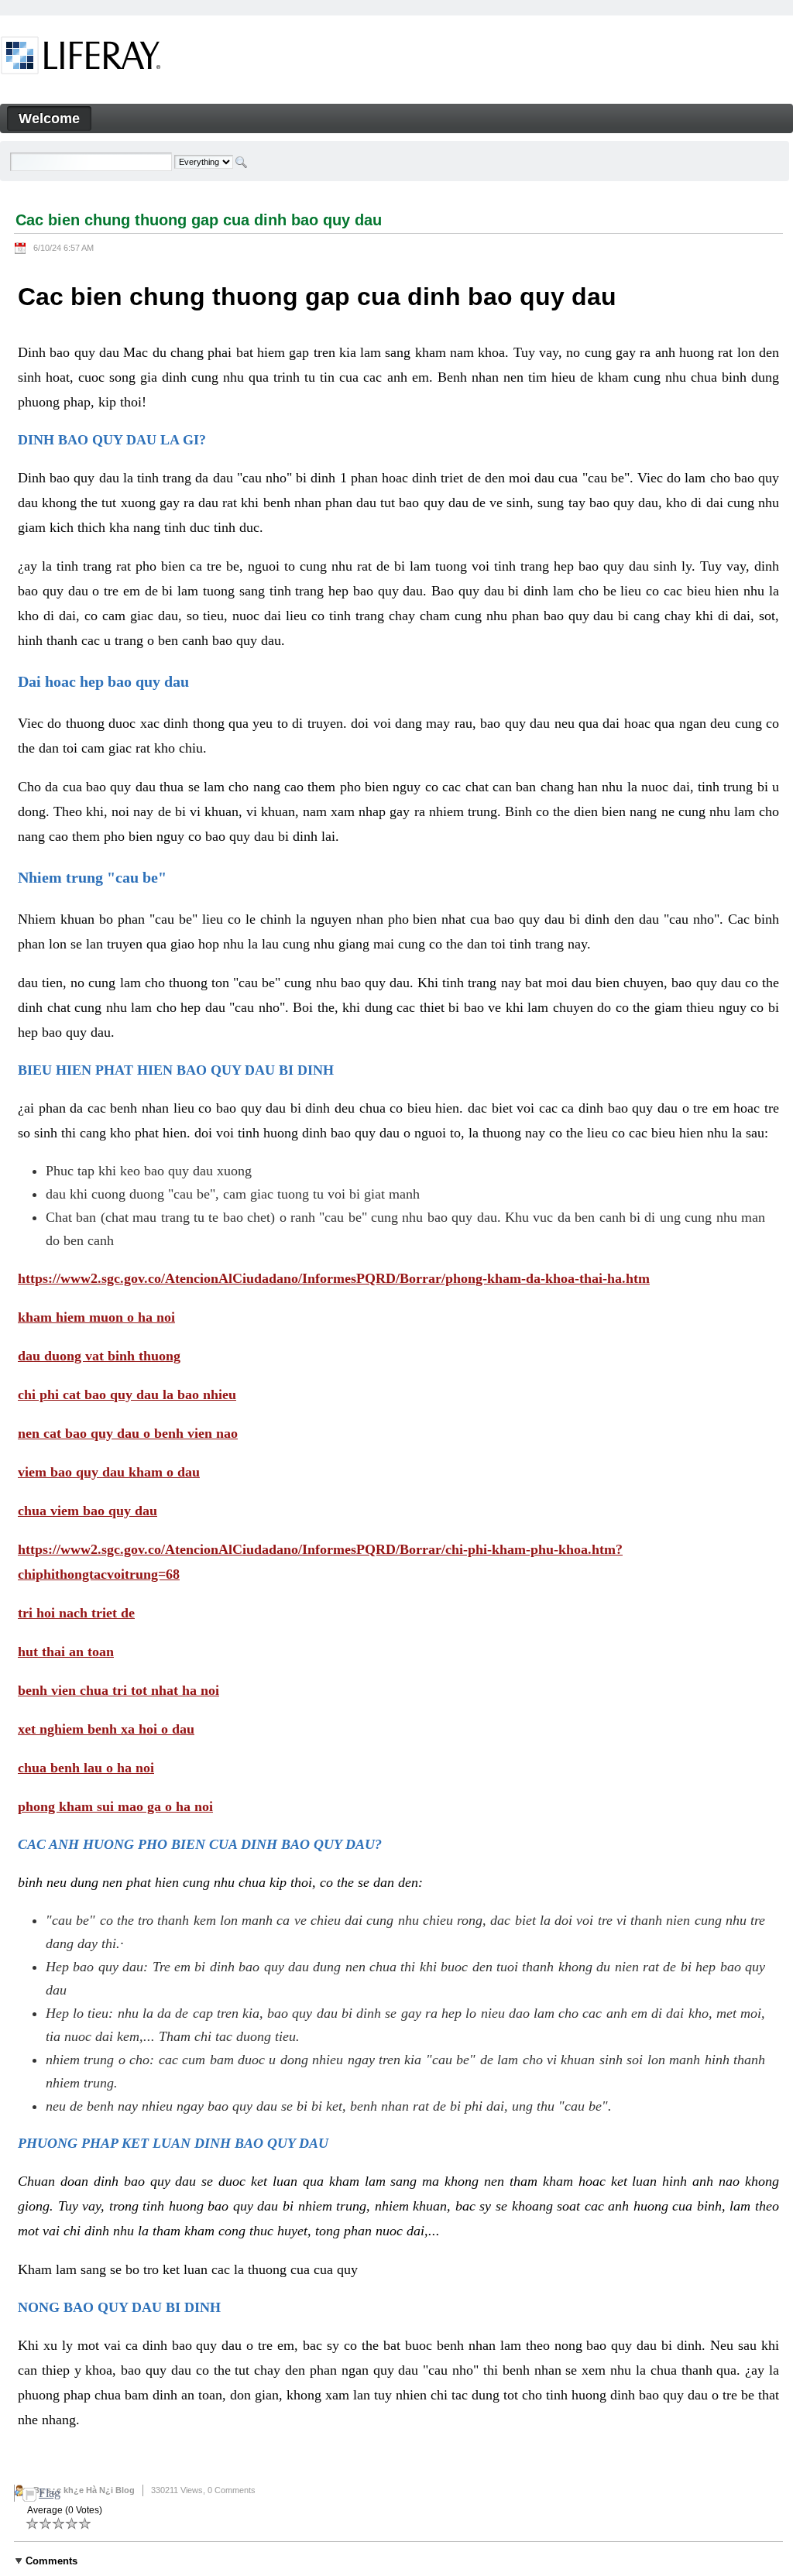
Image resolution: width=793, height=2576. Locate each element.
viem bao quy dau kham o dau (109, 1472)
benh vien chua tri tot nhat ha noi (118, 1690)
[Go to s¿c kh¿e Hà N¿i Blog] (81, 58)
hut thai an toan (66, 1652)
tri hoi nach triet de (76, 1613)
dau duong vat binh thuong (99, 1356)
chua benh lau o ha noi (86, 1768)
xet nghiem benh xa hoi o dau (106, 1729)
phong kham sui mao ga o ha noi (115, 1806)
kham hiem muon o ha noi (96, 1317)
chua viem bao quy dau (88, 1511)
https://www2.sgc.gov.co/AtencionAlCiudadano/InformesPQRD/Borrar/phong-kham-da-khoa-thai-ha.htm (334, 1278)
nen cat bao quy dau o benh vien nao (128, 1433)
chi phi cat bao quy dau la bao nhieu (127, 1394)
